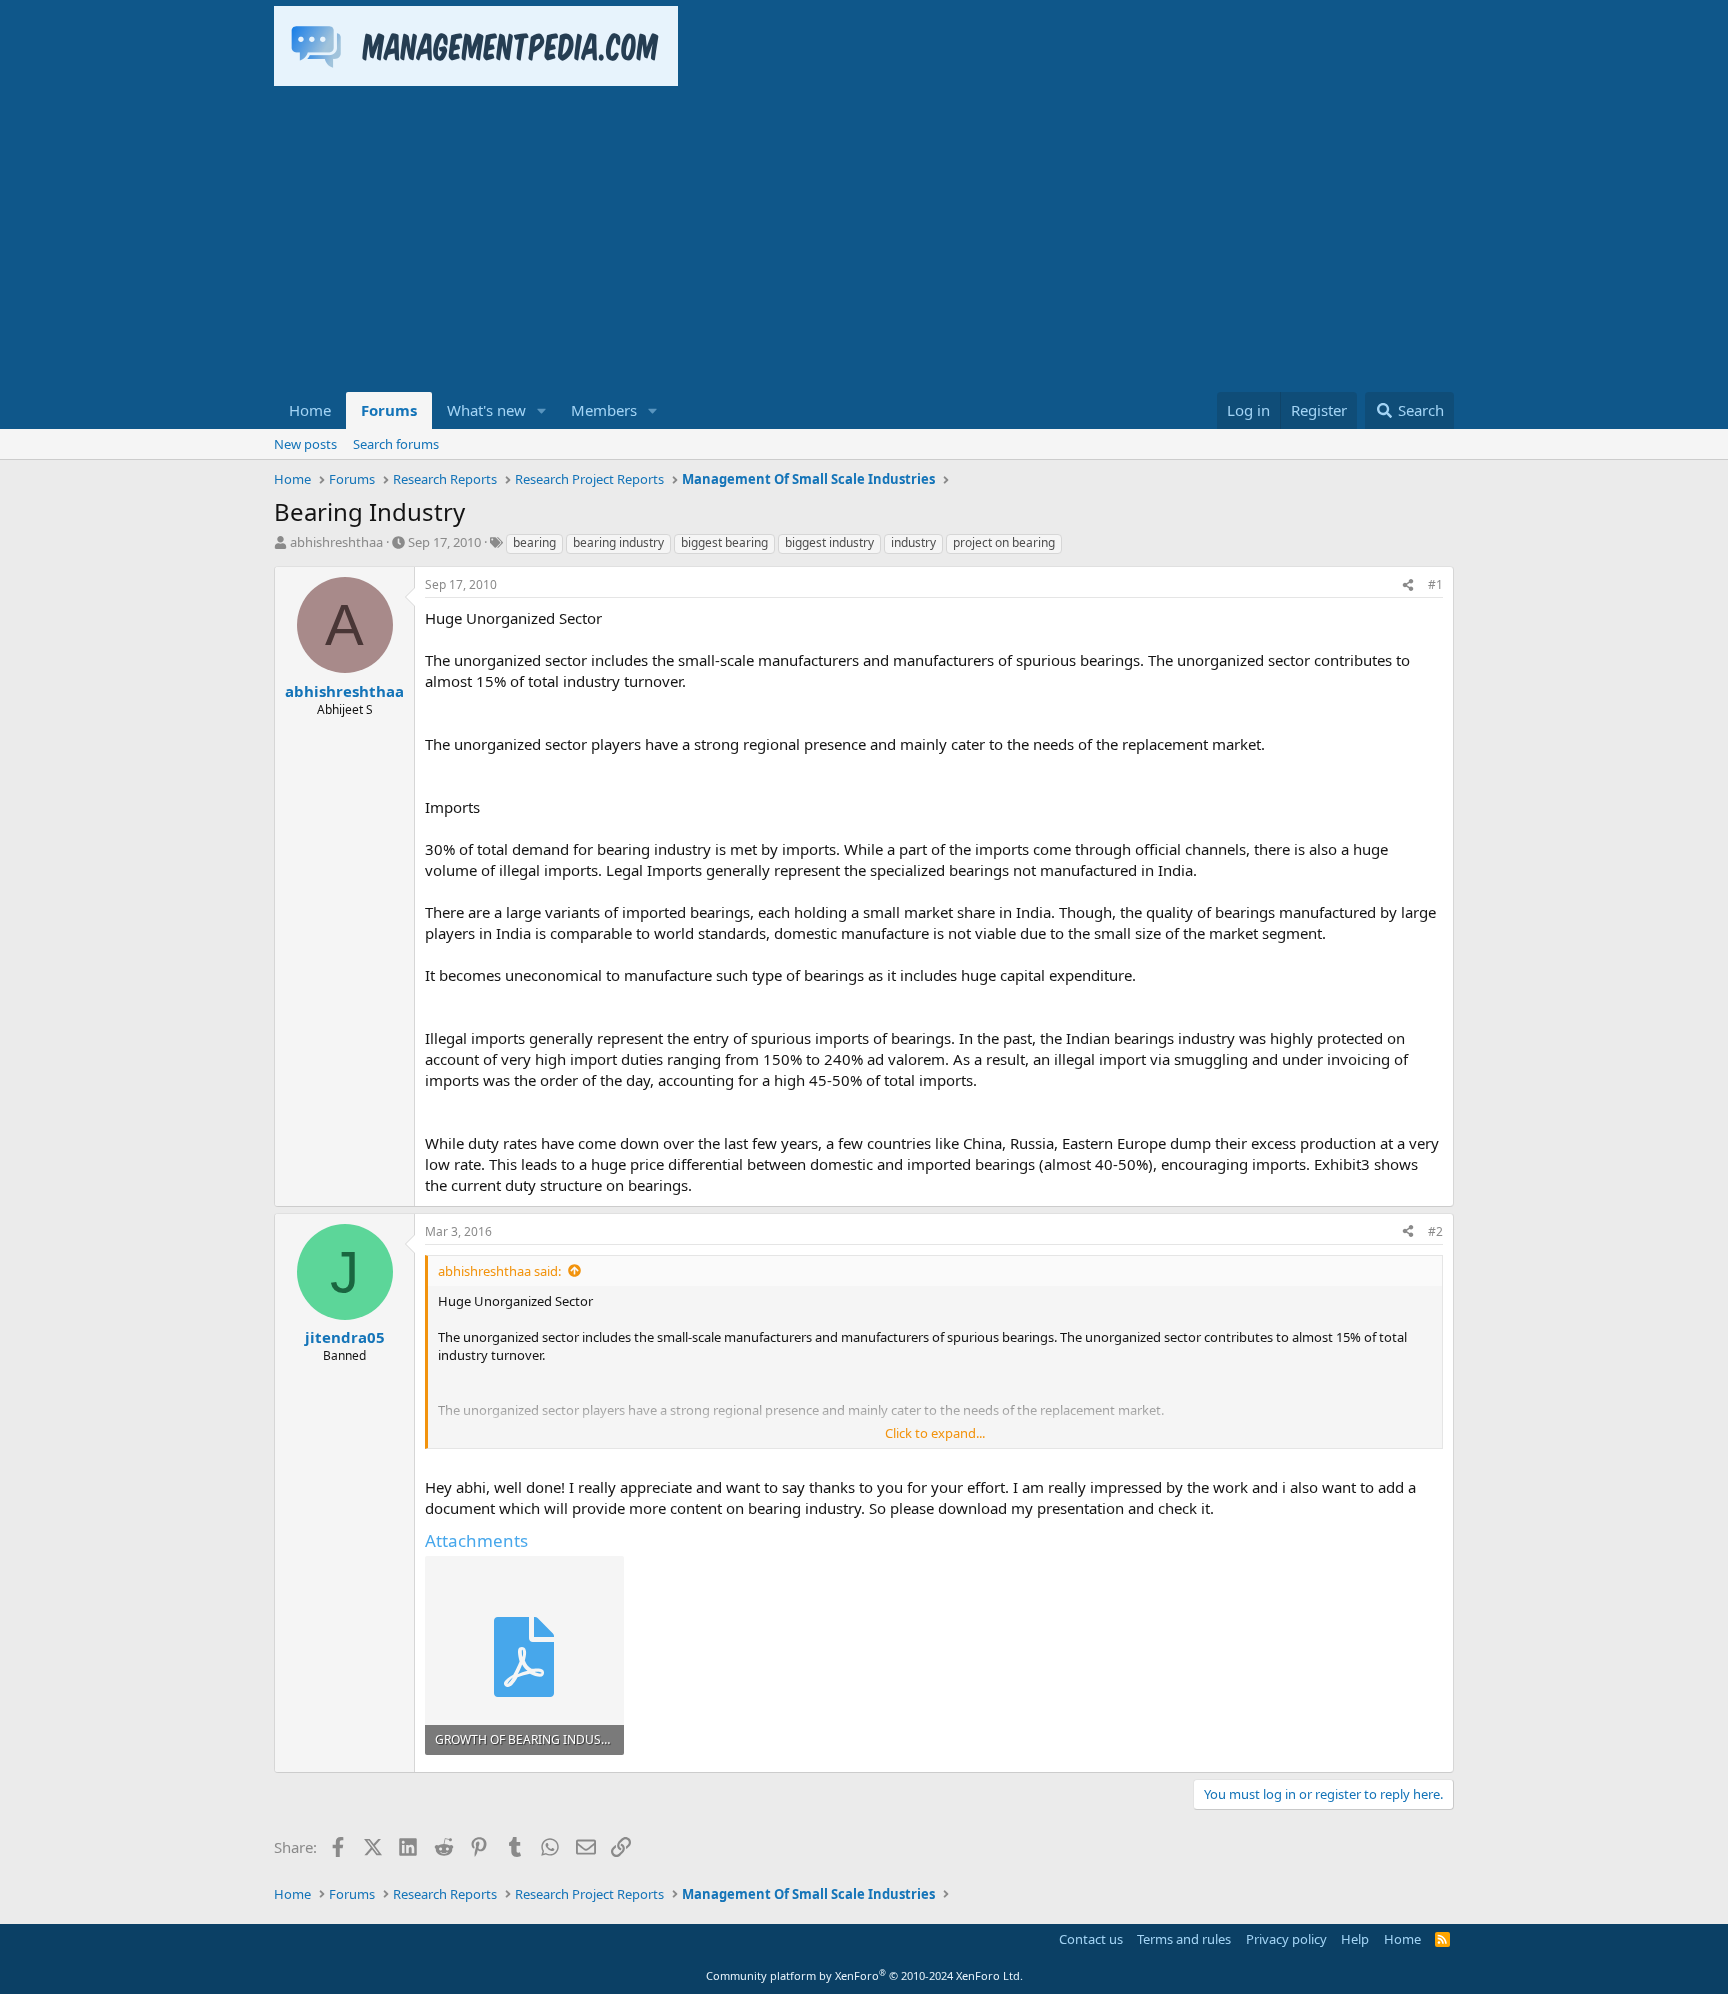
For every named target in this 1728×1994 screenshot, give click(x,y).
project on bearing (1004, 542)
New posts (305, 444)
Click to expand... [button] (935, 1433)
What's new (486, 410)
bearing (534, 542)
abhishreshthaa (336, 542)
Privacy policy (1286, 1939)
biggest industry (829, 542)
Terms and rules (1184, 1939)
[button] (542, 410)
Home (310, 410)
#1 (1435, 584)
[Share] (1408, 585)
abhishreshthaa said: (499, 1271)
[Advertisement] (864, 242)
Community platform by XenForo (864, 1975)
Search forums (396, 444)
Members (604, 410)
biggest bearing (724, 542)
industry (913, 542)
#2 (1435, 1231)
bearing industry (618, 542)
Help (1355, 1939)
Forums (389, 410)
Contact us (1091, 1939)
